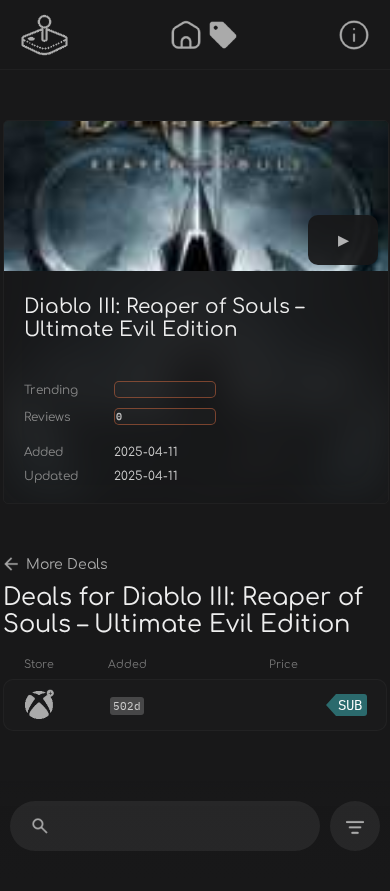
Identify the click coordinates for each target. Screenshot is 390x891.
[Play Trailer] (343, 240)
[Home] (186, 35)
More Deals (67, 564)
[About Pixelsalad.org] (354, 35)
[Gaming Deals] (223, 35)
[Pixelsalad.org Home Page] (45, 35)
